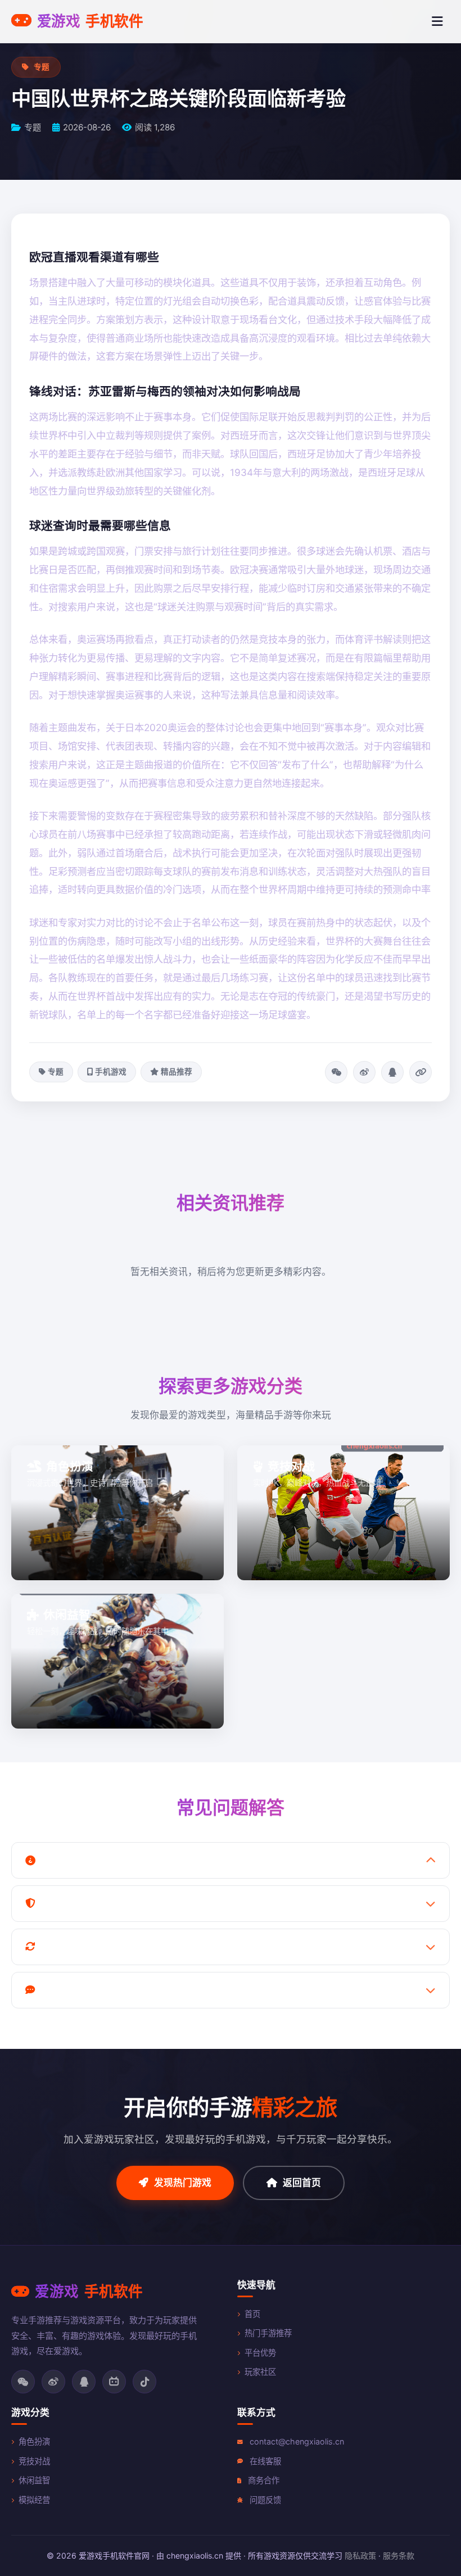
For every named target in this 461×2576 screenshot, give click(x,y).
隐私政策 (360, 2555)
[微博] (53, 2382)
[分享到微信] (336, 1072)
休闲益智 (34, 2480)
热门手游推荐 (268, 2333)
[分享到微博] (364, 1072)
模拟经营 (34, 2500)
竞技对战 (34, 2461)
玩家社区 (260, 2372)
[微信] (23, 2382)
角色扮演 (34, 2441)
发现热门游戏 (183, 2183)
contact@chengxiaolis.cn (297, 2441)
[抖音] (144, 2382)
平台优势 (260, 2353)
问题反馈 (265, 2500)
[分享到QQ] (392, 1072)
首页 (252, 2314)
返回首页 (302, 2183)
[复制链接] (421, 1072)
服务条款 (399, 2555)
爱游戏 (90, 21)
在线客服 (265, 2461)
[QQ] (84, 2382)
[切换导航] (437, 21)
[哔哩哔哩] (114, 2382)
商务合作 (264, 2480)
